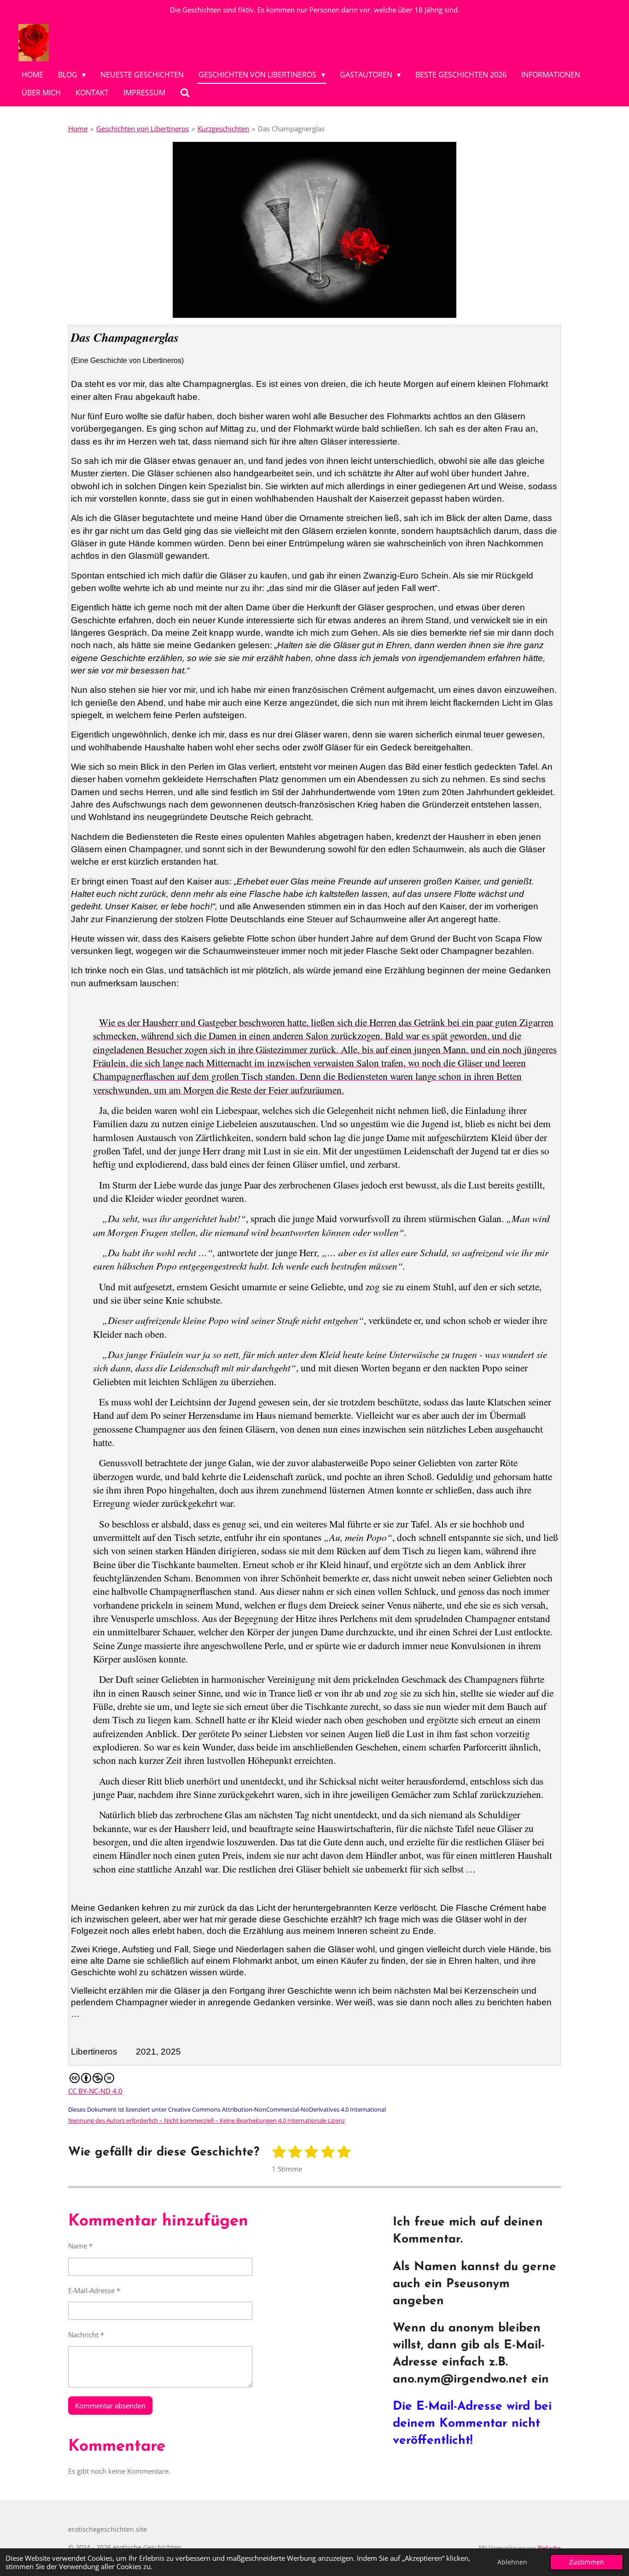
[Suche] (185, 93)
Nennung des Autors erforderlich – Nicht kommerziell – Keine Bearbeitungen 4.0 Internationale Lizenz (207, 2120)
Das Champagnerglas (291, 129)
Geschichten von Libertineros (143, 129)
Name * (80, 2246)
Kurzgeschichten (223, 129)
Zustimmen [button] (587, 2562)
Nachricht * (86, 2335)
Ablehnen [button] (512, 2562)
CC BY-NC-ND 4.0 (95, 2091)
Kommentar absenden (110, 2406)
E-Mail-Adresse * (94, 2290)
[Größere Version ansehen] (314, 230)
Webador (549, 2548)
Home (78, 129)
